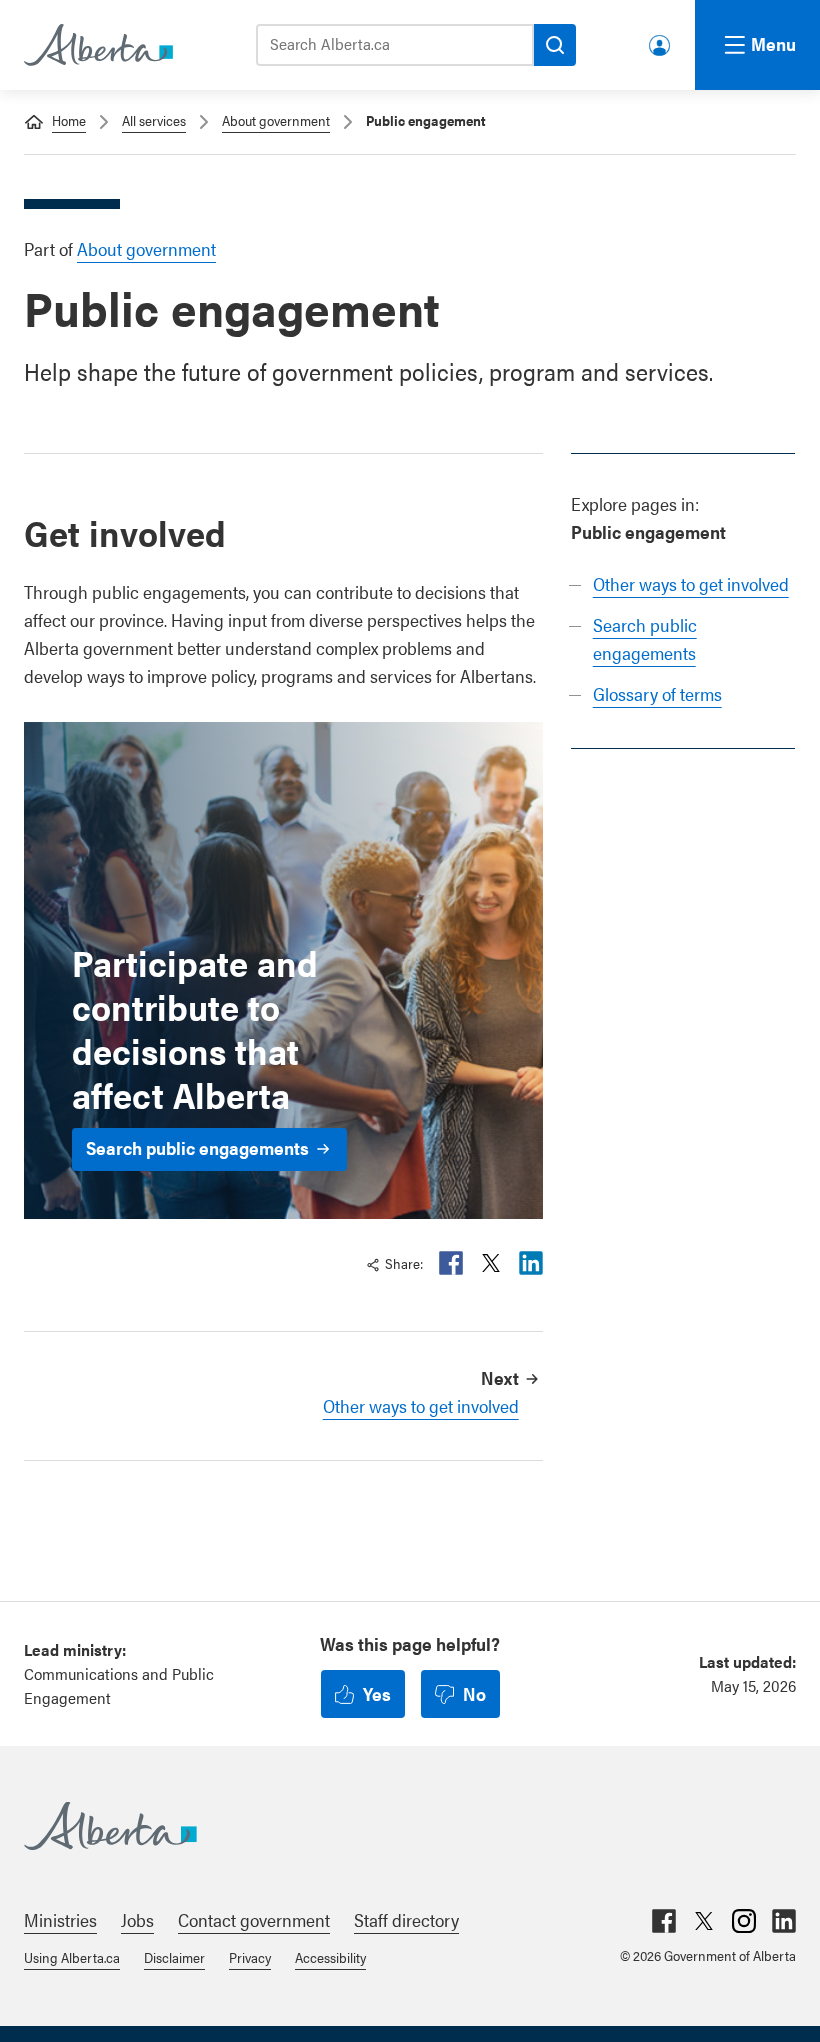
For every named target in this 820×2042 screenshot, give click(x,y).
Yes (377, 1693)
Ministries (60, 1919)
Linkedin (531, 1263)
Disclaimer (174, 1957)
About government (276, 120)
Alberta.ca (390, 1826)
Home (69, 120)
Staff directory (406, 1919)
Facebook (451, 1263)
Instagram (744, 1921)
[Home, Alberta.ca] (97, 45)
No (474, 1693)
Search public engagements (197, 1147)
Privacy (250, 1957)
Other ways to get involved (691, 583)
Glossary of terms (657, 693)
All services (154, 120)
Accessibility (330, 1957)
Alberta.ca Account (661, 41)
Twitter (491, 1263)
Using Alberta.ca (72, 1957)
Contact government (254, 1919)
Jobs (137, 1919)
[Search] (555, 45)
